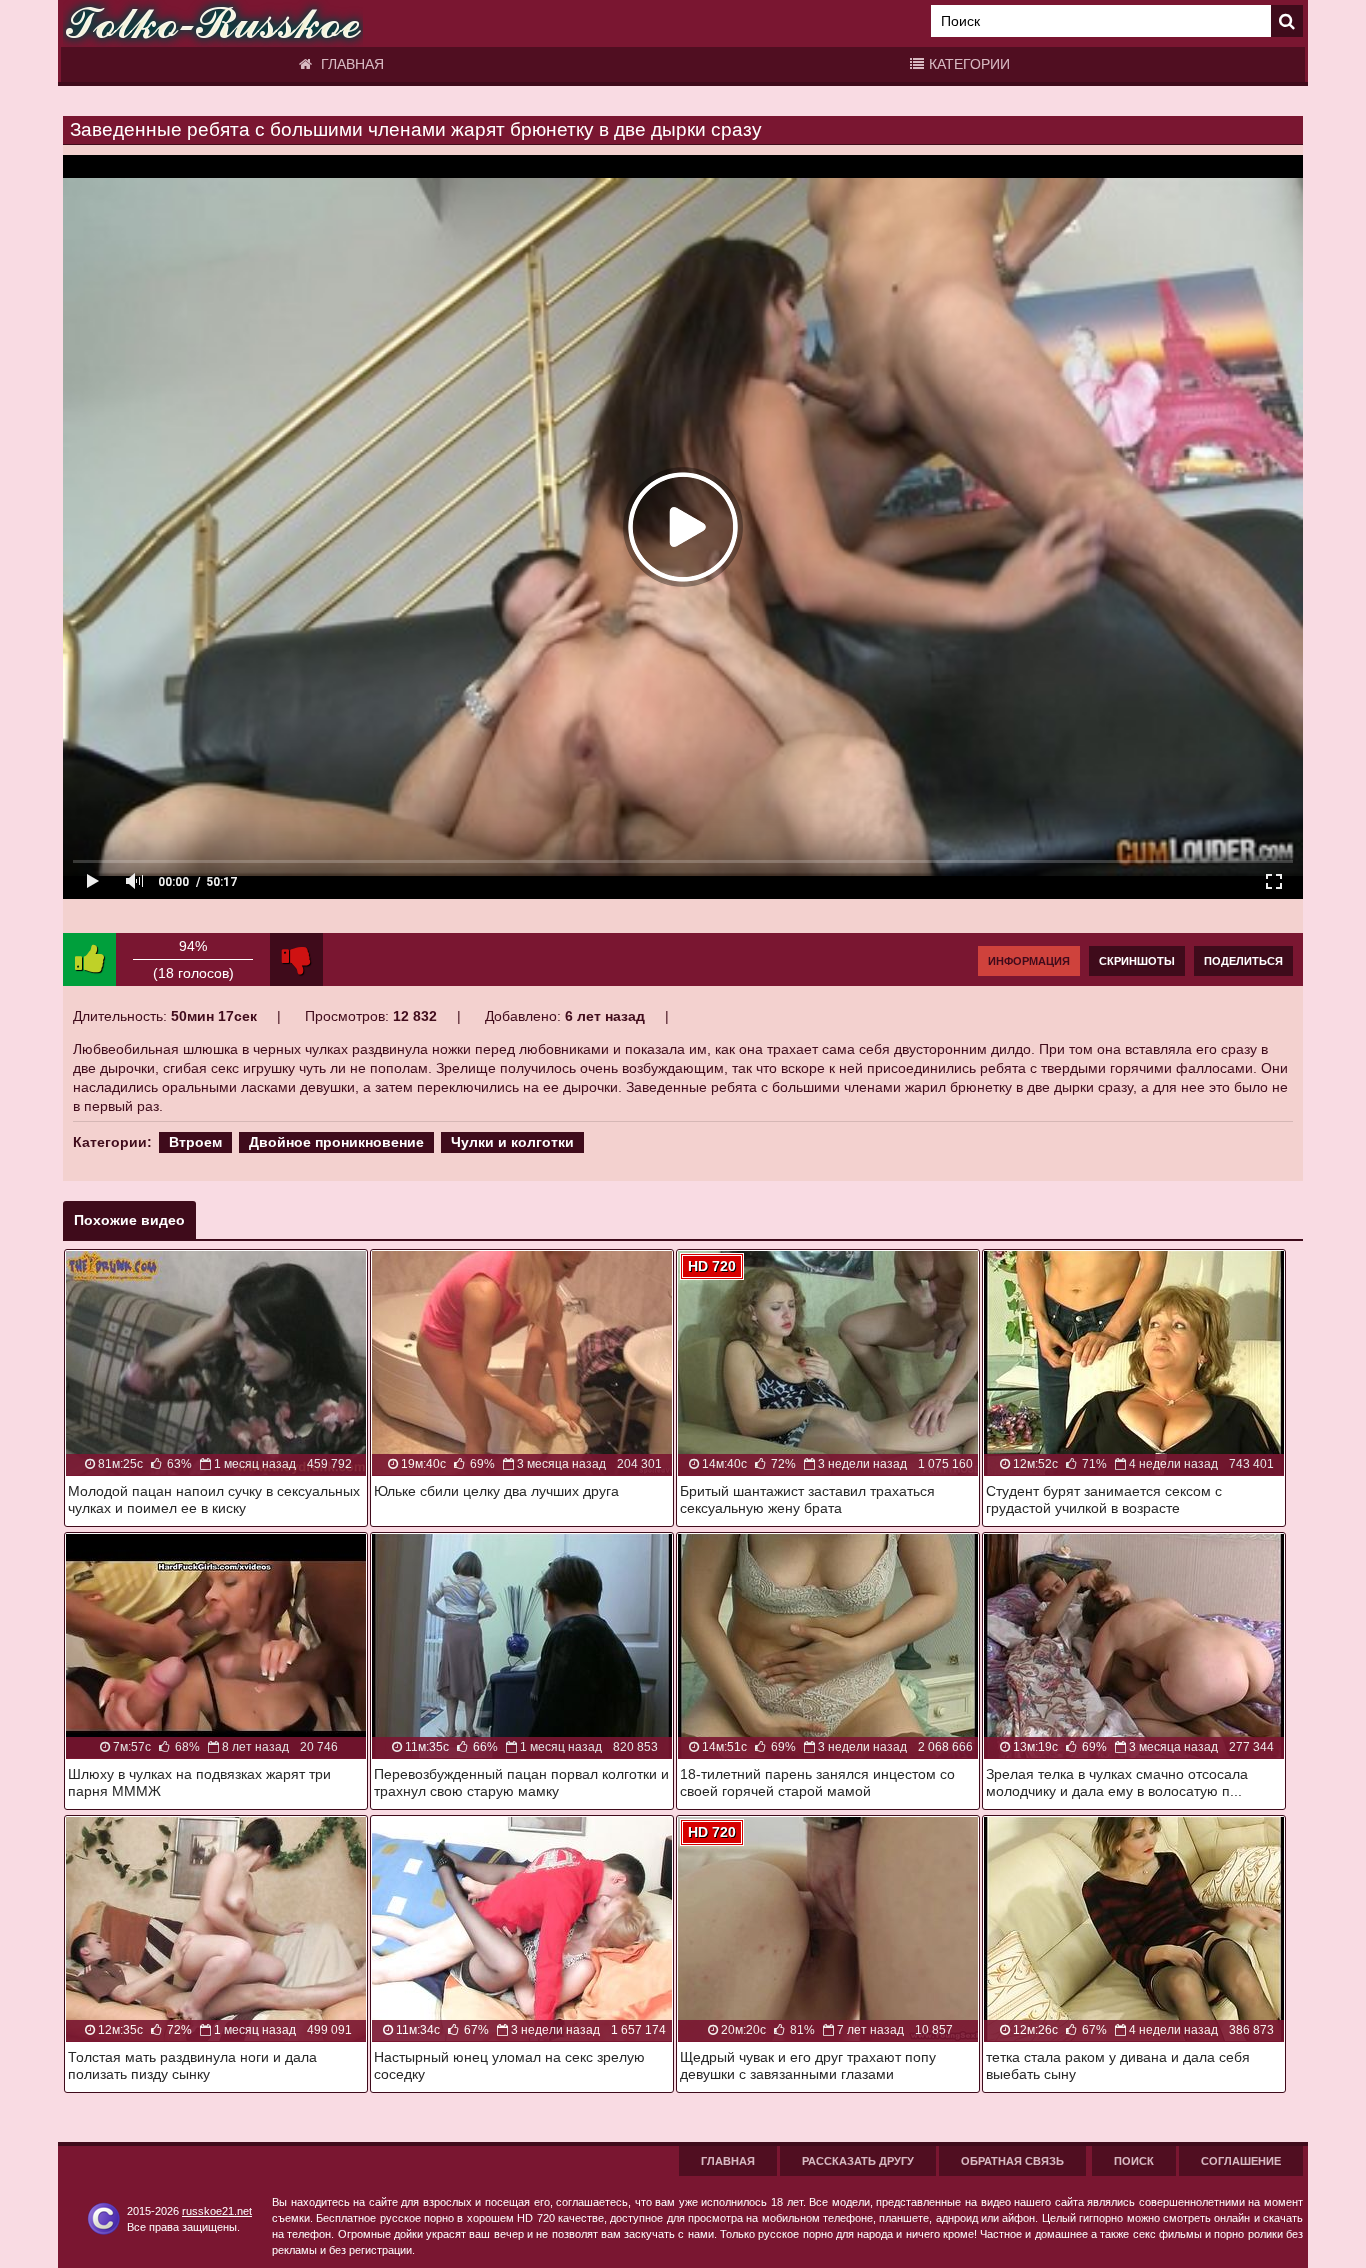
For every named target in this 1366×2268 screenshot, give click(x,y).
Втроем (195, 1142)
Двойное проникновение (336, 1142)
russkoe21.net (217, 2211)
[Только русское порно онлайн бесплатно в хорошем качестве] (213, 23)
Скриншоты (1137, 961)
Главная (350, 64)
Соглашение (1241, 2161)
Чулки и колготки (512, 1142)
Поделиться (1243, 961)
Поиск (1134, 2161)
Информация (1029, 961)
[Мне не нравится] (296, 959)
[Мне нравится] (89, 959)
